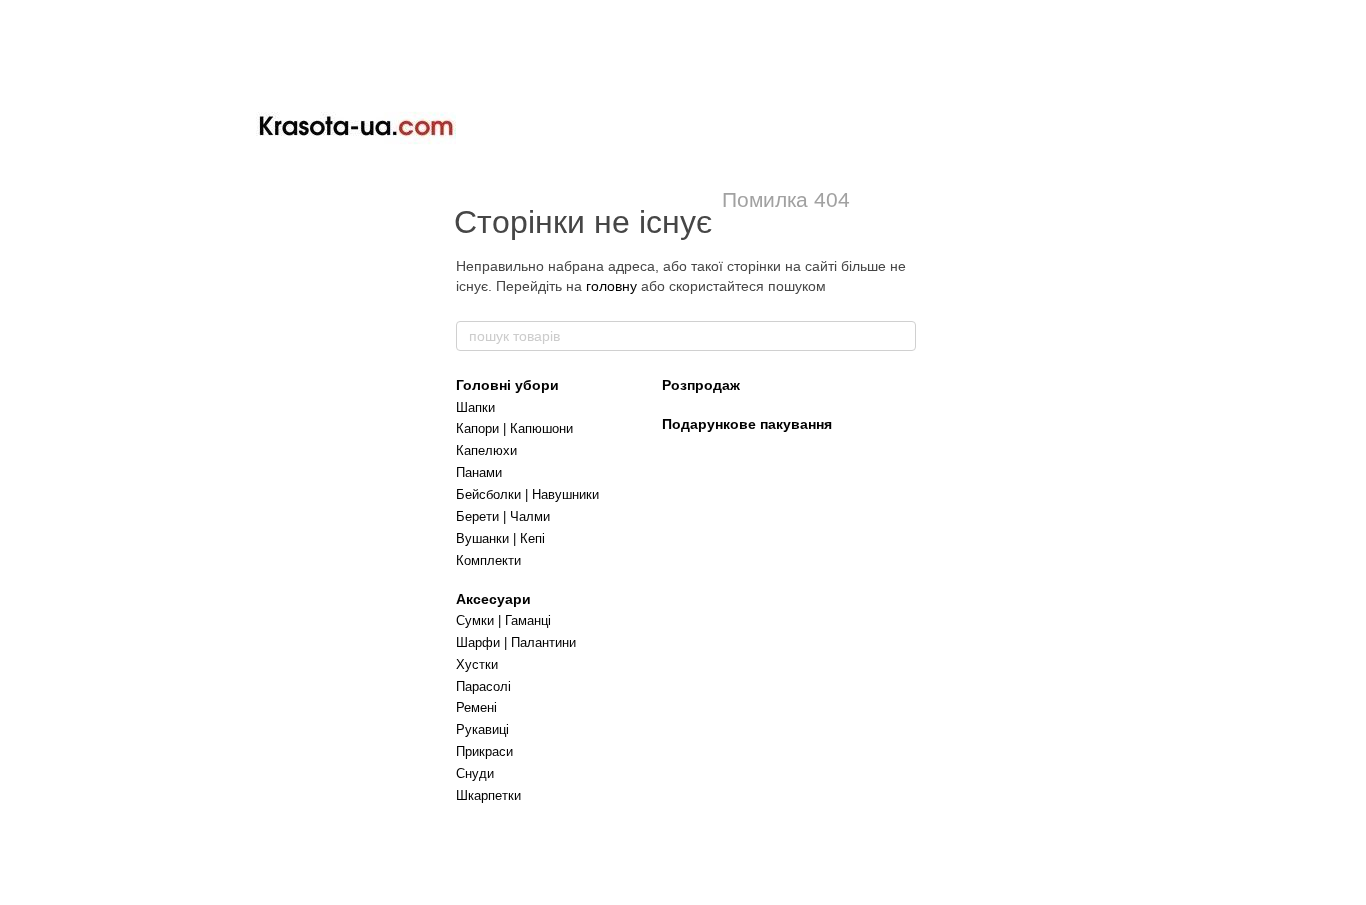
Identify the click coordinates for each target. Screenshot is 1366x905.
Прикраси (484, 751)
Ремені (476, 707)
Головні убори (507, 385)
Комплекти (488, 560)
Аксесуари (493, 599)
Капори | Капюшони (514, 428)
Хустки (477, 664)
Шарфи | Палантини (516, 642)
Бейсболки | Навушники (527, 494)
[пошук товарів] (900, 336)
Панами (479, 472)
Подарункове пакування (747, 424)
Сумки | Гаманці (503, 620)
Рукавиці (482, 729)
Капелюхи (486, 450)
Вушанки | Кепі (500, 538)
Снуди (475, 773)
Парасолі (483, 686)
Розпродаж (701, 385)
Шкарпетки (488, 795)
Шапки (475, 407)
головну (611, 286)
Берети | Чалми (503, 516)
